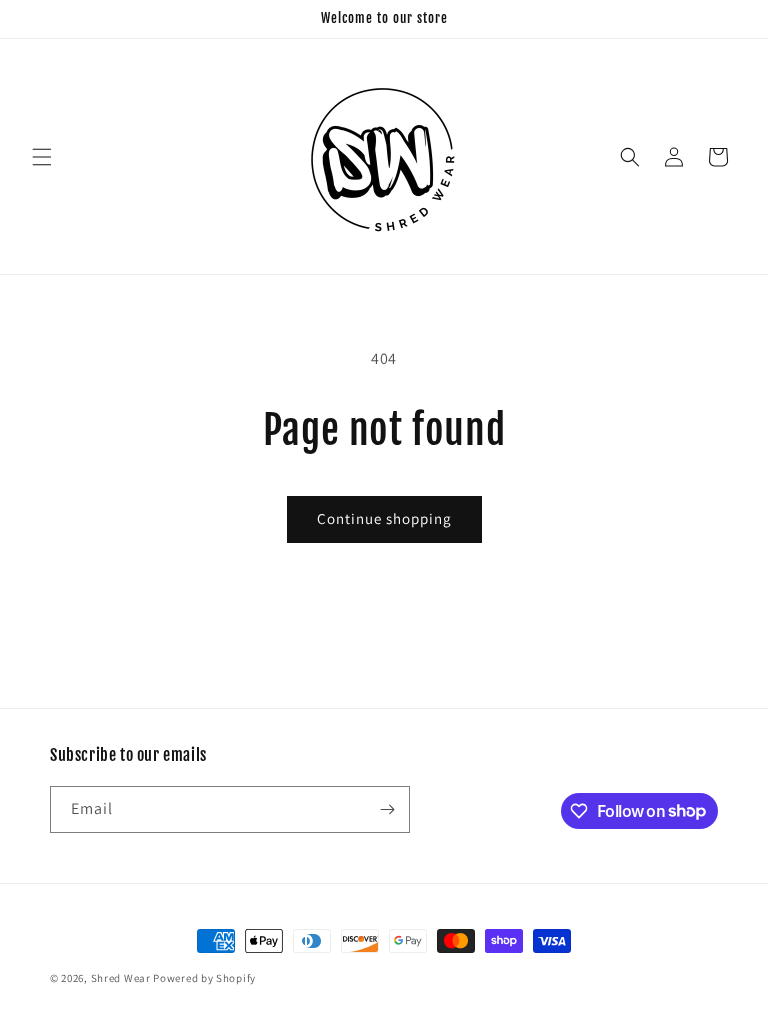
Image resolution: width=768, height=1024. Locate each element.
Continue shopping (384, 518)
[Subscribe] (387, 809)
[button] (42, 157)
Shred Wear (121, 978)
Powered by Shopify (204, 978)
